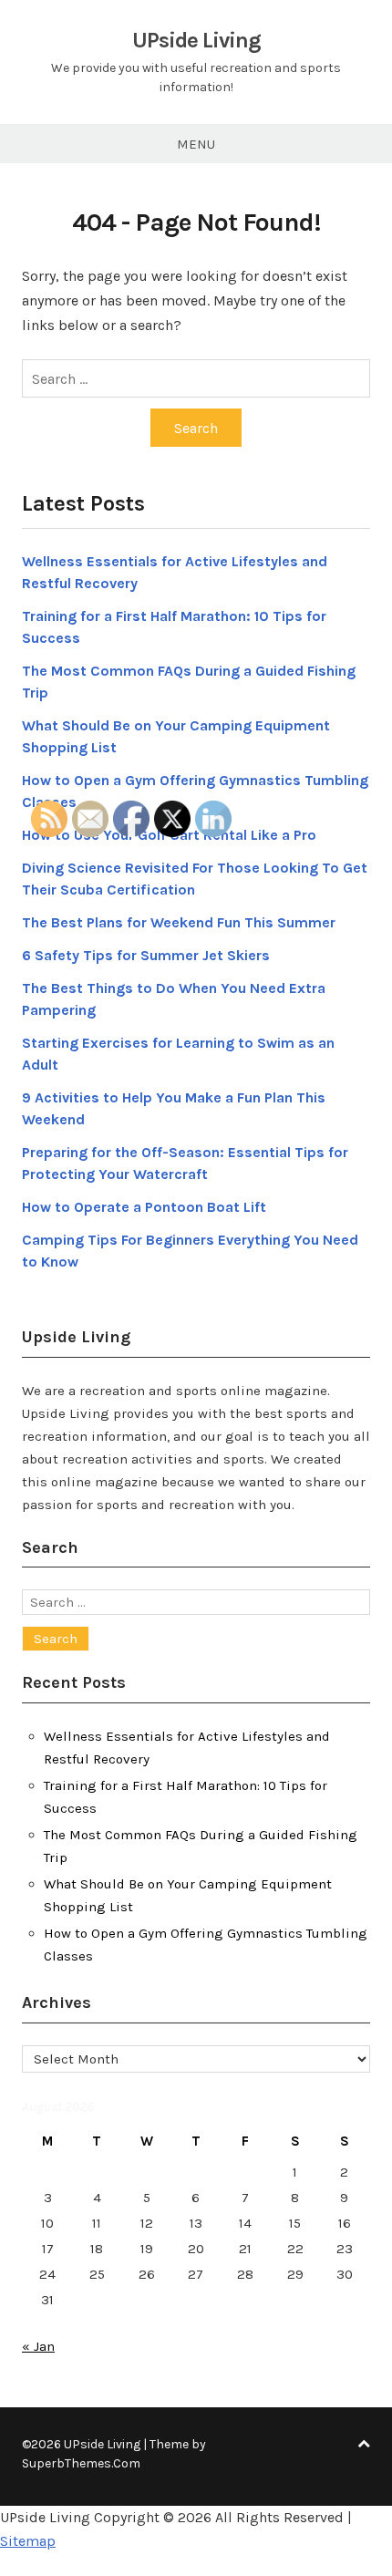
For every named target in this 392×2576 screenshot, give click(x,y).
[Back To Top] (364, 2444)
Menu (196, 144)
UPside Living (196, 40)
